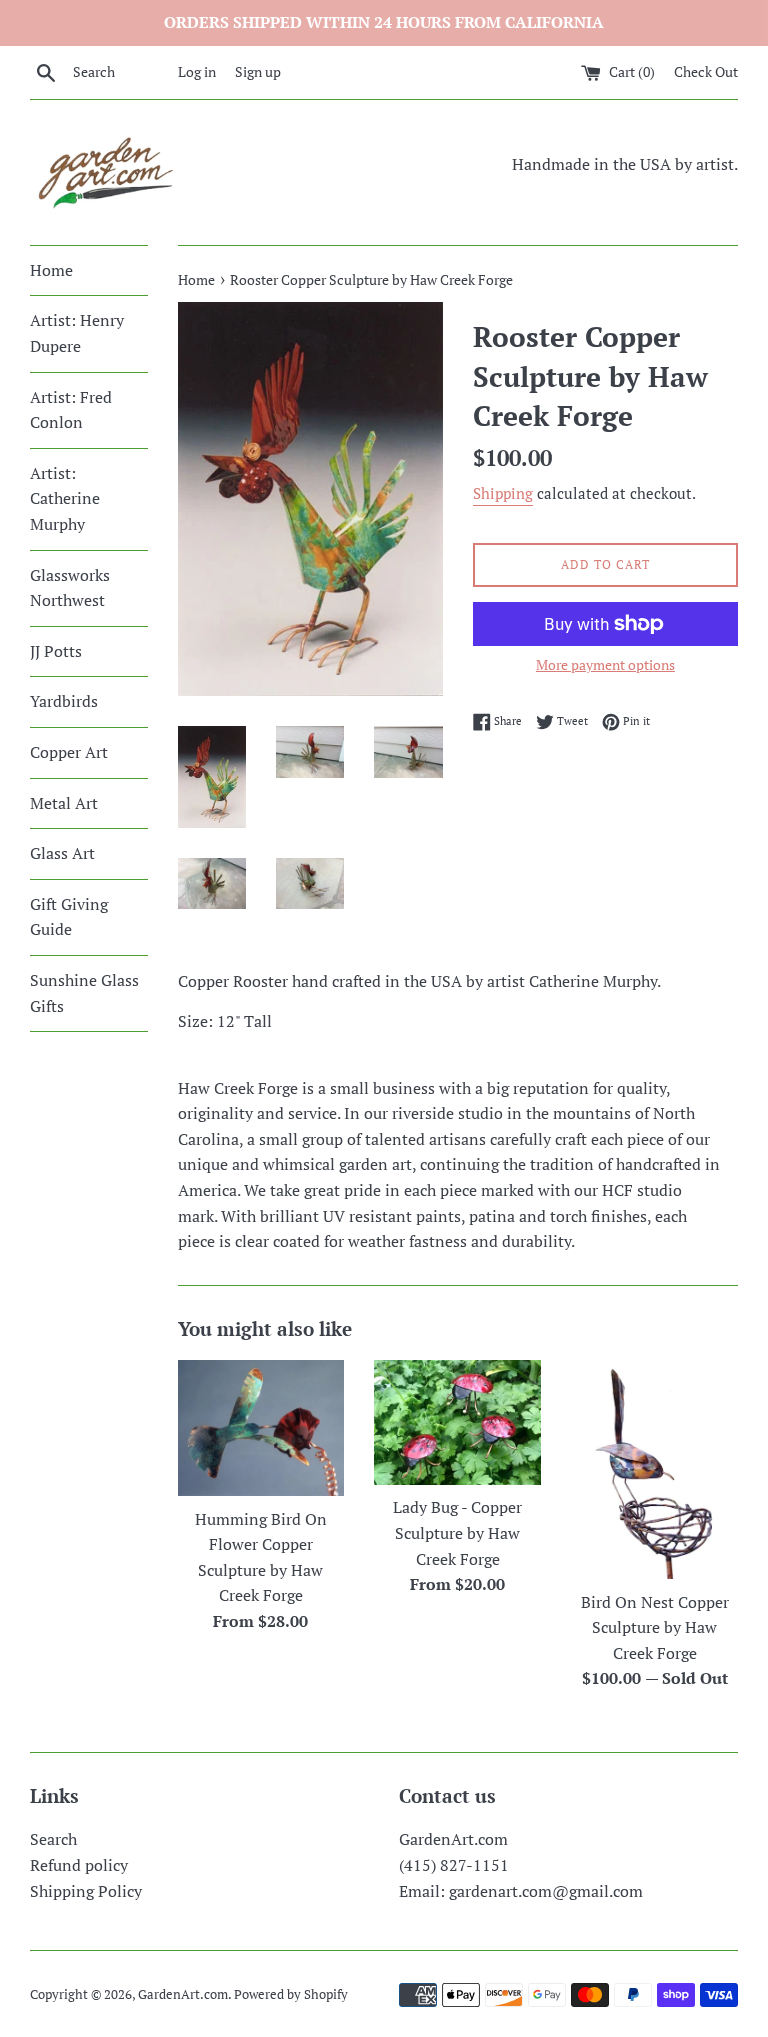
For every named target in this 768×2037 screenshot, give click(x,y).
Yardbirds (64, 701)
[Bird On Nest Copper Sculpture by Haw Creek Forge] (654, 1469)
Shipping (503, 493)
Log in (197, 71)
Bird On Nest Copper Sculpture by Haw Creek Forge (655, 1627)
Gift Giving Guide (69, 917)
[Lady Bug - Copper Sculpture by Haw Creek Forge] (457, 1422)
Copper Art (69, 752)
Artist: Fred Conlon (71, 410)
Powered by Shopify (291, 1994)
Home (51, 270)
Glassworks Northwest (70, 588)
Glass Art (62, 853)
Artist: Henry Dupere (77, 333)
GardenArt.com (183, 1994)
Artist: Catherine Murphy (65, 498)
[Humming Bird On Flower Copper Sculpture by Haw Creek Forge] (261, 1428)
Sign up (258, 71)
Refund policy (79, 1865)
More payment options (605, 664)
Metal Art (64, 803)
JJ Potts (56, 651)
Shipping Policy (86, 1891)
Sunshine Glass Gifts (84, 993)
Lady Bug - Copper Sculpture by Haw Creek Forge (457, 1532)
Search (53, 1839)
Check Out (706, 71)
